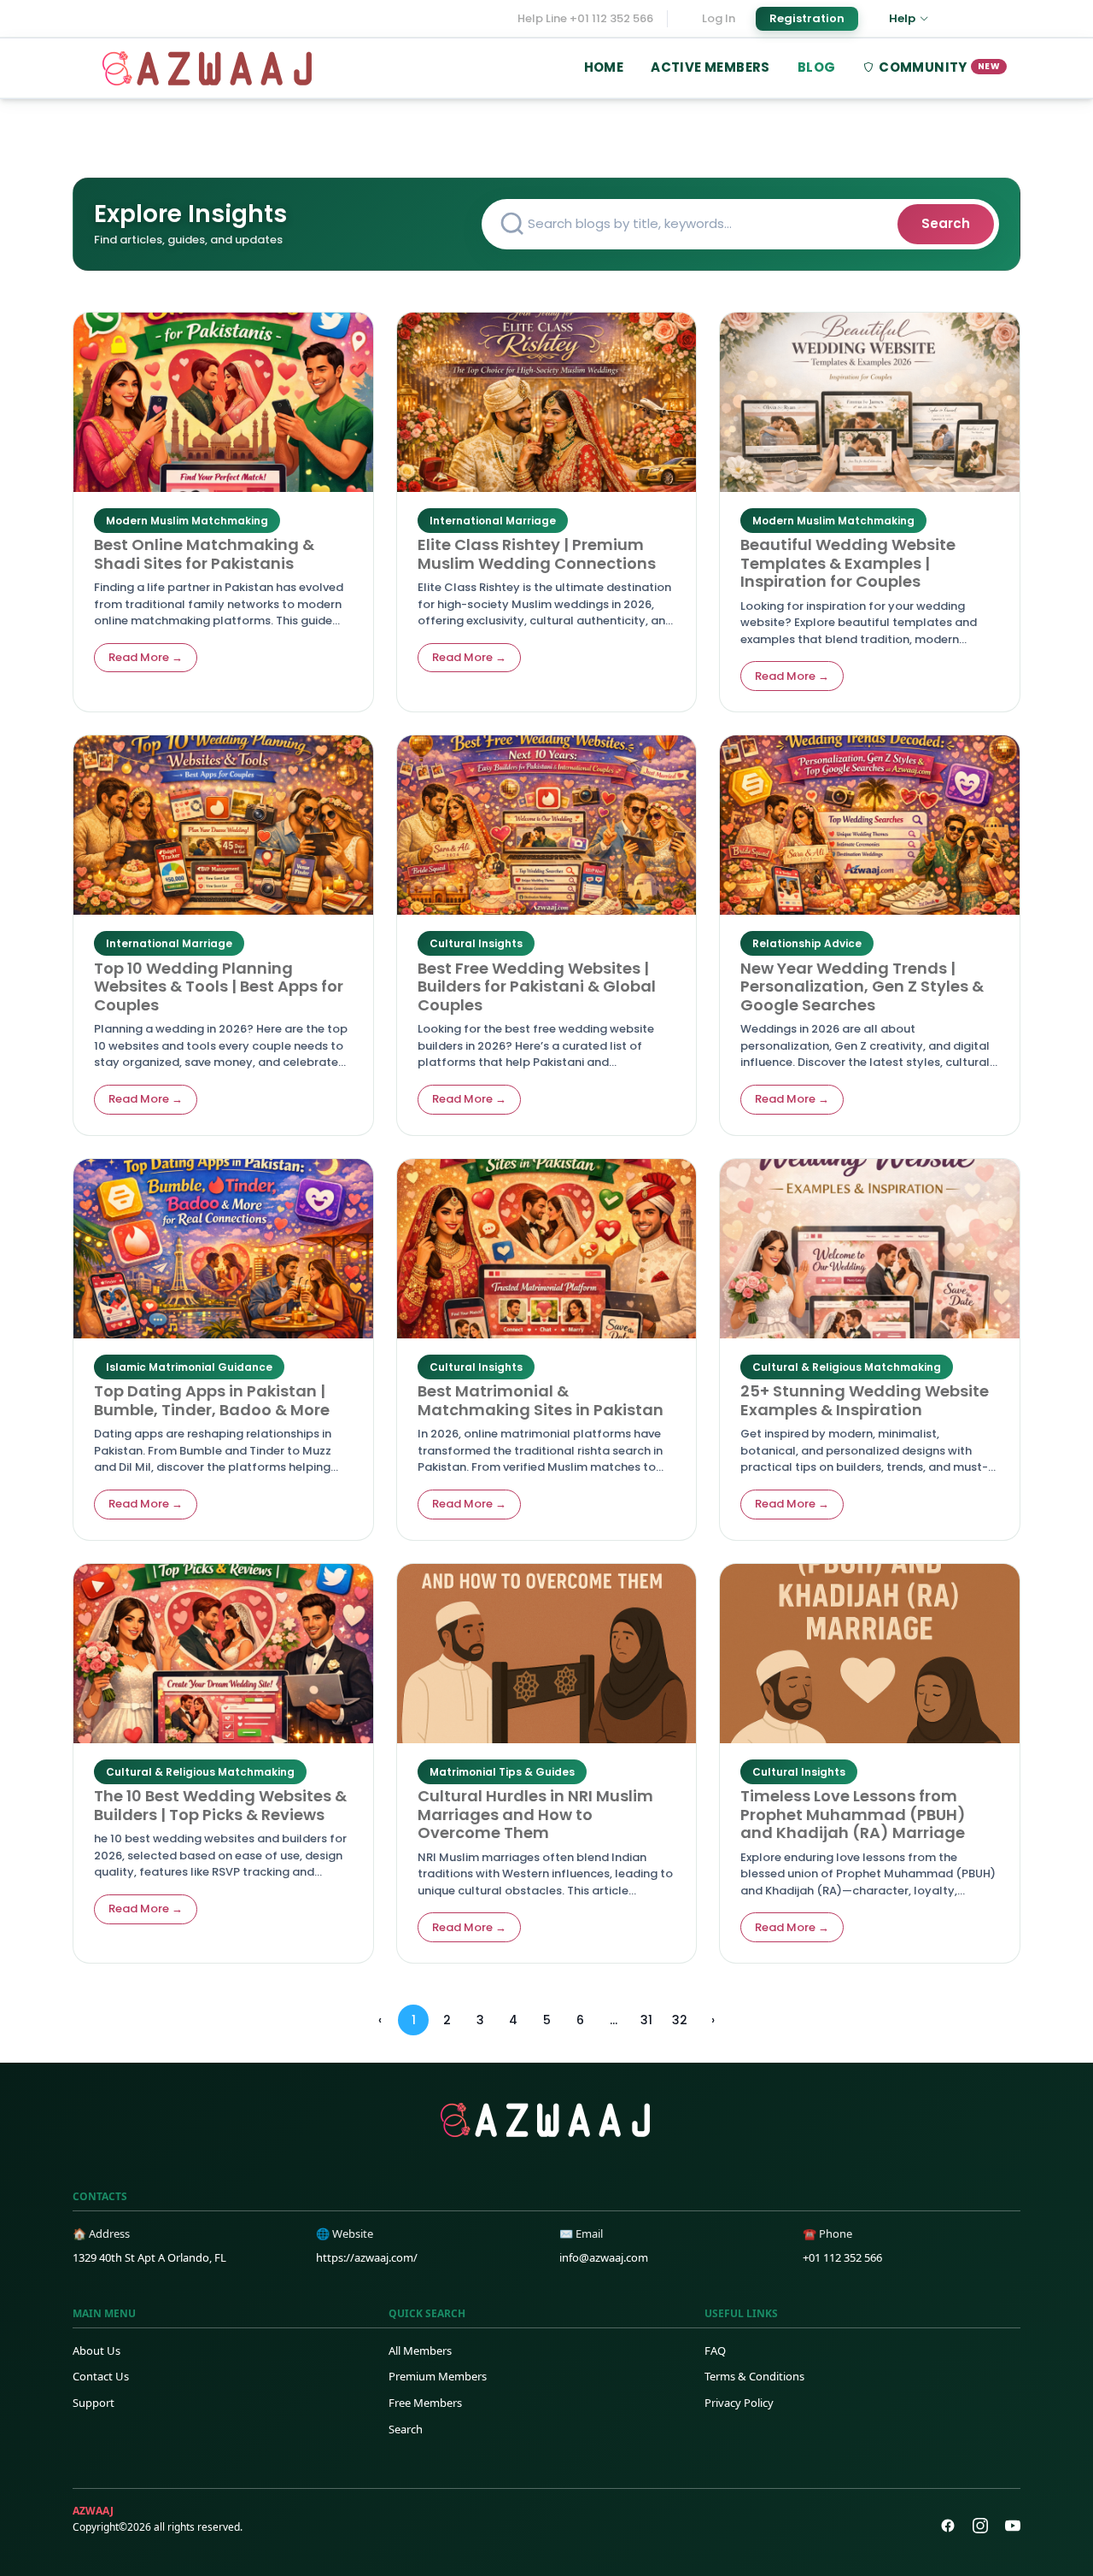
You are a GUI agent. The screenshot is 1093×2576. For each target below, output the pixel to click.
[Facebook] (948, 2526)
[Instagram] (980, 2526)
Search (946, 223)
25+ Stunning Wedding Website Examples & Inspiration (865, 1400)
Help (902, 18)
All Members (420, 2351)
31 (646, 2020)
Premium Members (438, 2376)
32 (680, 2020)
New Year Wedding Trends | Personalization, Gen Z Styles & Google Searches (862, 986)
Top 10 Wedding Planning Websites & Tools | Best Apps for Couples (219, 986)
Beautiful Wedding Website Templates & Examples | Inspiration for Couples (848, 563)
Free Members (425, 2403)
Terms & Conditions (754, 2376)
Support (94, 2403)
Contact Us (101, 2376)
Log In (719, 18)
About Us (96, 2351)
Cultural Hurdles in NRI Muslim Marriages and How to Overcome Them (535, 1814)
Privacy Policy (739, 2403)
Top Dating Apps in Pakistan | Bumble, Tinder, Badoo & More (212, 1400)
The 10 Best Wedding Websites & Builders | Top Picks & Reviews (220, 1805)
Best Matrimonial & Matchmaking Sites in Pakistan (541, 1400)
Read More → (146, 657)
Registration (807, 18)
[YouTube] (1013, 2526)
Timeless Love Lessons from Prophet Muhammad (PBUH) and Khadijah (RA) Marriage (853, 1814)
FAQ (715, 2351)
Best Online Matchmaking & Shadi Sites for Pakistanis (204, 554)
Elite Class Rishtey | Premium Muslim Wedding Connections (537, 554)
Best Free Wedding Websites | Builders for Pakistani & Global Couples (537, 986)
